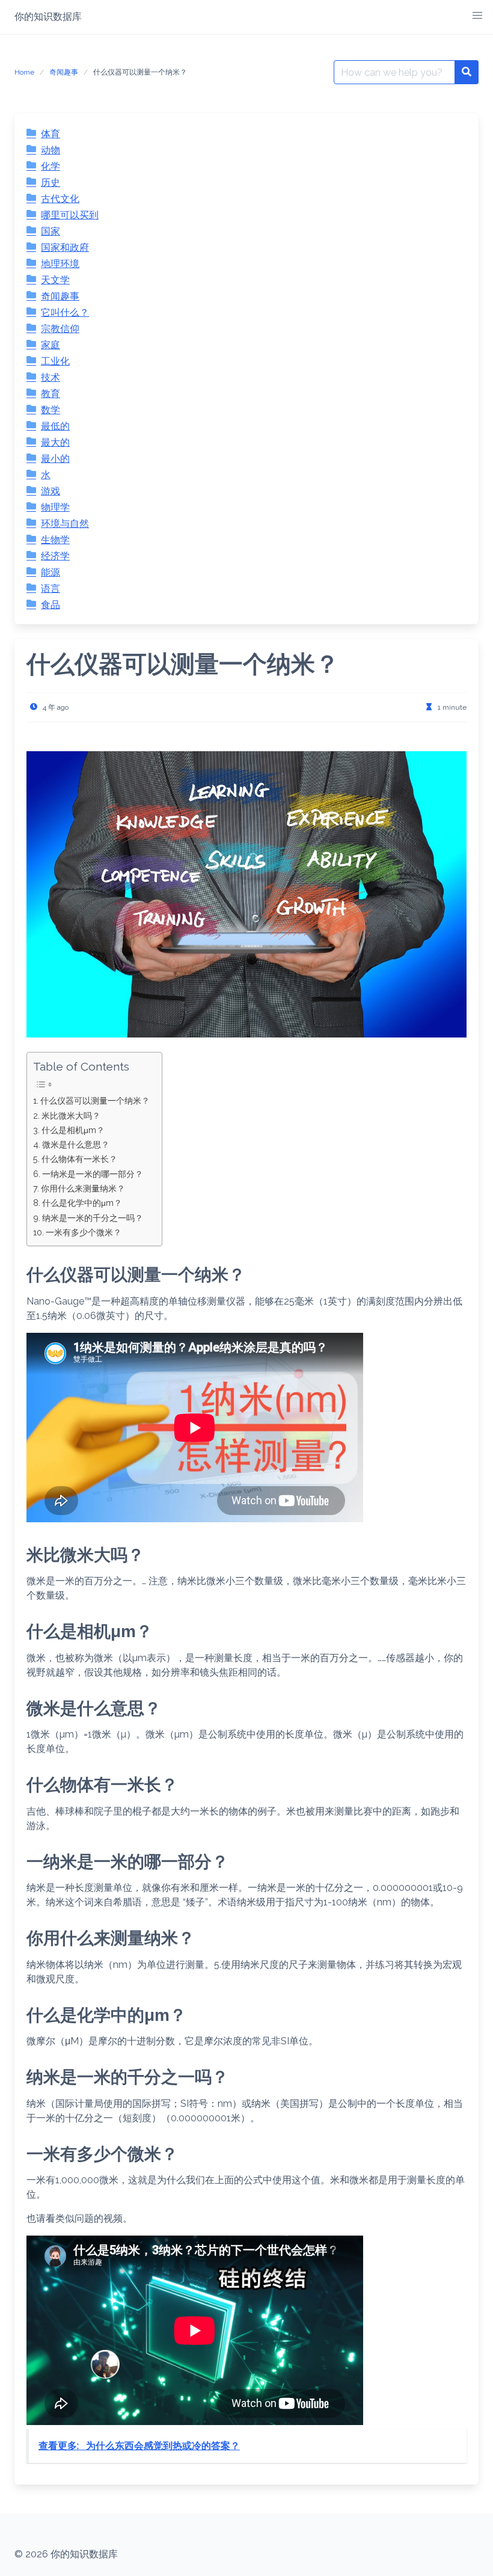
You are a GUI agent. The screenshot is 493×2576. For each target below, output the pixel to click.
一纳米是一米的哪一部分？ (93, 1174)
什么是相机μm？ (73, 1130)
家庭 (51, 345)
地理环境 (60, 264)
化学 (51, 166)
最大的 (55, 442)
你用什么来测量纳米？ (83, 1188)
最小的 (55, 459)
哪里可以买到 (70, 215)
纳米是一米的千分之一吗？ (93, 1218)
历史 (51, 183)
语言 (51, 589)
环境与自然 (65, 524)
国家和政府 (65, 247)
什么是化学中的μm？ (82, 1203)
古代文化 (60, 199)
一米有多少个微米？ (84, 1232)
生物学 (55, 540)
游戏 (51, 491)
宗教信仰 (60, 329)
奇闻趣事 (64, 72)
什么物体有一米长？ (79, 1159)
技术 (51, 377)
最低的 (55, 426)
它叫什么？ (65, 312)
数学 (51, 410)
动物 (51, 150)
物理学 (55, 507)
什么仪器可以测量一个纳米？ (95, 1100)
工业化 (55, 361)
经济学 (55, 556)
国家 (51, 231)
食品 (51, 605)
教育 (51, 394)
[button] (477, 16)
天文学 (55, 280)
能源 (51, 572)
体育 (51, 134)
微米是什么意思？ (76, 1144)
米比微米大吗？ (71, 1115)
